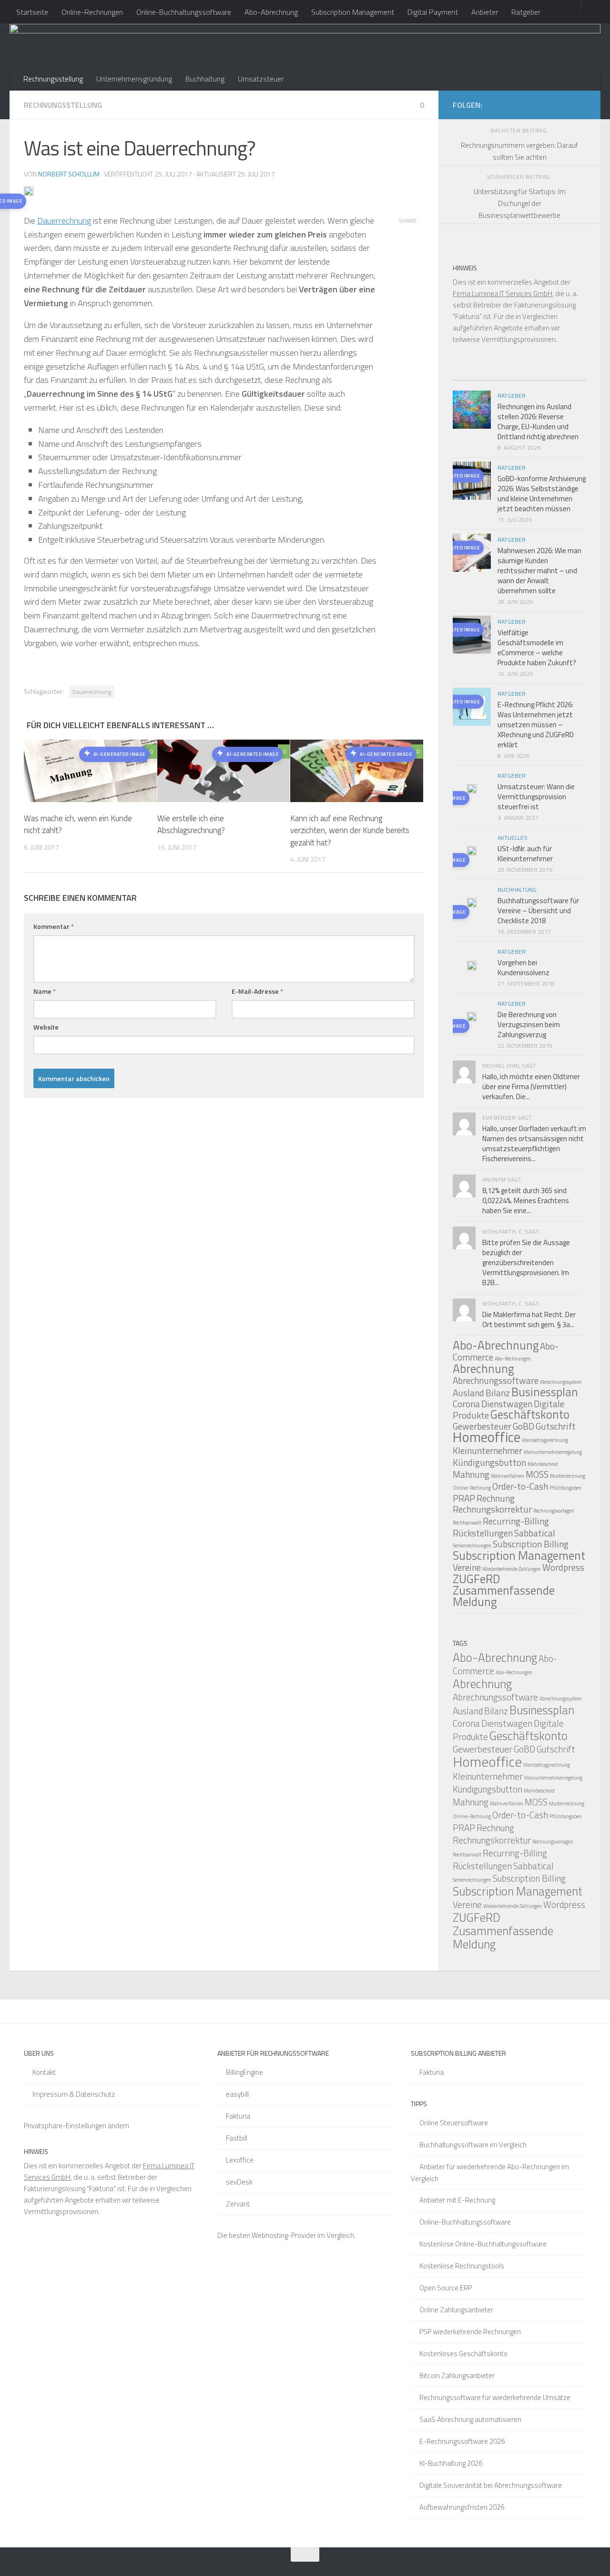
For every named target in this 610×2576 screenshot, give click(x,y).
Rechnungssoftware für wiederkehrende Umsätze (495, 2397)
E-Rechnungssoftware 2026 (462, 2441)
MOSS (537, 1474)
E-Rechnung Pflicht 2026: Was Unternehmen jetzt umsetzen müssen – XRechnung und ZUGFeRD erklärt (536, 725)
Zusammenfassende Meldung (504, 1596)
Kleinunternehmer (488, 1450)
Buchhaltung (205, 79)
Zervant (238, 2204)
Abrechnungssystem (561, 1382)
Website (46, 1027)
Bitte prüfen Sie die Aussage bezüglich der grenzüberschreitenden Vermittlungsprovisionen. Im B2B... (526, 1262)
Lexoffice (240, 2160)
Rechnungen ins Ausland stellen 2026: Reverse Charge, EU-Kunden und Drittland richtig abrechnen (538, 422)
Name (45, 991)
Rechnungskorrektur (492, 1509)
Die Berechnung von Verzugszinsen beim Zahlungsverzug (529, 1025)
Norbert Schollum (69, 174)
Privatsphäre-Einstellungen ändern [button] (76, 2126)
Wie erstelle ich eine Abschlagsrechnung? (191, 824)
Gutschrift (556, 1426)
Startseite (32, 12)
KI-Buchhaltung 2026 (451, 2463)
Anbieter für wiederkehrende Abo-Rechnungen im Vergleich (490, 2173)
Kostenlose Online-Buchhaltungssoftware (483, 2244)
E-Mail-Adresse (257, 991)
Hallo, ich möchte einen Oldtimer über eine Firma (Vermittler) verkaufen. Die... (531, 1087)
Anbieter (485, 12)
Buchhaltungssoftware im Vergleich (473, 2145)
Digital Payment (433, 12)
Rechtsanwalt (467, 1523)
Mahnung (471, 1474)
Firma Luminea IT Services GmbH (503, 294)
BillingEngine (244, 2072)
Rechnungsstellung (53, 79)
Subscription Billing (531, 1544)
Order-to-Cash (520, 1486)
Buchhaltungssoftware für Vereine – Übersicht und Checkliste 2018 (538, 911)
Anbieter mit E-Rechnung (457, 2200)
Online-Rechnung (472, 1488)
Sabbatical (535, 1533)
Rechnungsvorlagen (554, 1511)
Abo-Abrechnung (271, 12)
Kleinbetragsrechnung (545, 1440)
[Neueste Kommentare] (536, 376)
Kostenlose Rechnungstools (462, 2266)
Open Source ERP (446, 2288)
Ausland (468, 1393)
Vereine (467, 1567)
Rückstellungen (483, 1533)
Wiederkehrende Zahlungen (512, 1569)
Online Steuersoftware (454, 2123)
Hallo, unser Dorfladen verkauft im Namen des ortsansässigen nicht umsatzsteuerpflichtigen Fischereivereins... (534, 1144)
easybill (237, 2094)
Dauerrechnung (64, 221)
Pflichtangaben (565, 1488)
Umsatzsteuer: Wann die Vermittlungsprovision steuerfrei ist (536, 797)
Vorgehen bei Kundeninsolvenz (524, 968)
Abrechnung (483, 1369)
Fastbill (237, 2138)
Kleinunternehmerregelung (553, 1452)
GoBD (524, 1426)
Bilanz (498, 1393)
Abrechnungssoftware (496, 1380)
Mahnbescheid (543, 1464)
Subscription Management (353, 12)
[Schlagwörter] (569, 376)
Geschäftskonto (530, 1414)
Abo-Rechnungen (513, 1359)
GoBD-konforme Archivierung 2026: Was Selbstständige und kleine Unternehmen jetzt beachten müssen (542, 494)
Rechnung (496, 1498)
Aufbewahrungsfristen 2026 (462, 2507)
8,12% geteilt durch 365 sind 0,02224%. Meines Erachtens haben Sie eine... (526, 1200)
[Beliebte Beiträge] (503, 376)
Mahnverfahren (508, 1476)
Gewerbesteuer (483, 1749)
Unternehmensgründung (134, 79)
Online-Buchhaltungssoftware (184, 12)
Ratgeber (526, 12)
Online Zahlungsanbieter (456, 2310)
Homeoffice (487, 1437)
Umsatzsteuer (261, 79)
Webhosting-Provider (284, 2235)
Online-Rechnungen (92, 12)
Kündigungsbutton (489, 1462)
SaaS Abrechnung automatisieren (470, 2419)
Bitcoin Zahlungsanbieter (457, 2375)
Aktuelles (513, 838)
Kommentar (54, 926)
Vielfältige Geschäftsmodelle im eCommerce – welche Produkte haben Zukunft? (537, 648)
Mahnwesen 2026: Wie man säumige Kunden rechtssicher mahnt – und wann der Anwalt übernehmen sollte (539, 571)
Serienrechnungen (472, 1546)
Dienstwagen (507, 1404)
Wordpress (563, 1567)
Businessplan (545, 1392)
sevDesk (239, 2182)
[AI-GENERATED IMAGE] (472, 790)
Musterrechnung (568, 1476)
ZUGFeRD (476, 1579)
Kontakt (44, 2072)
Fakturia (238, 2116)
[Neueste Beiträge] (469, 376)
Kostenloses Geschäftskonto (463, 2354)
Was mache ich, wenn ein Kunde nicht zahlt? (78, 824)
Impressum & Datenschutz (74, 2094)
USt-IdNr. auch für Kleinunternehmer (525, 854)
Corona (466, 1404)
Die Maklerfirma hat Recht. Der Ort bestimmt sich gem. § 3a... (529, 1319)
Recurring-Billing (516, 1521)
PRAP (464, 1498)
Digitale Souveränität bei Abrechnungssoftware (491, 2485)
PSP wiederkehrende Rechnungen (470, 2332)
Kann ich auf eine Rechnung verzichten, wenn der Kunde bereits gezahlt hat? (350, 830)
